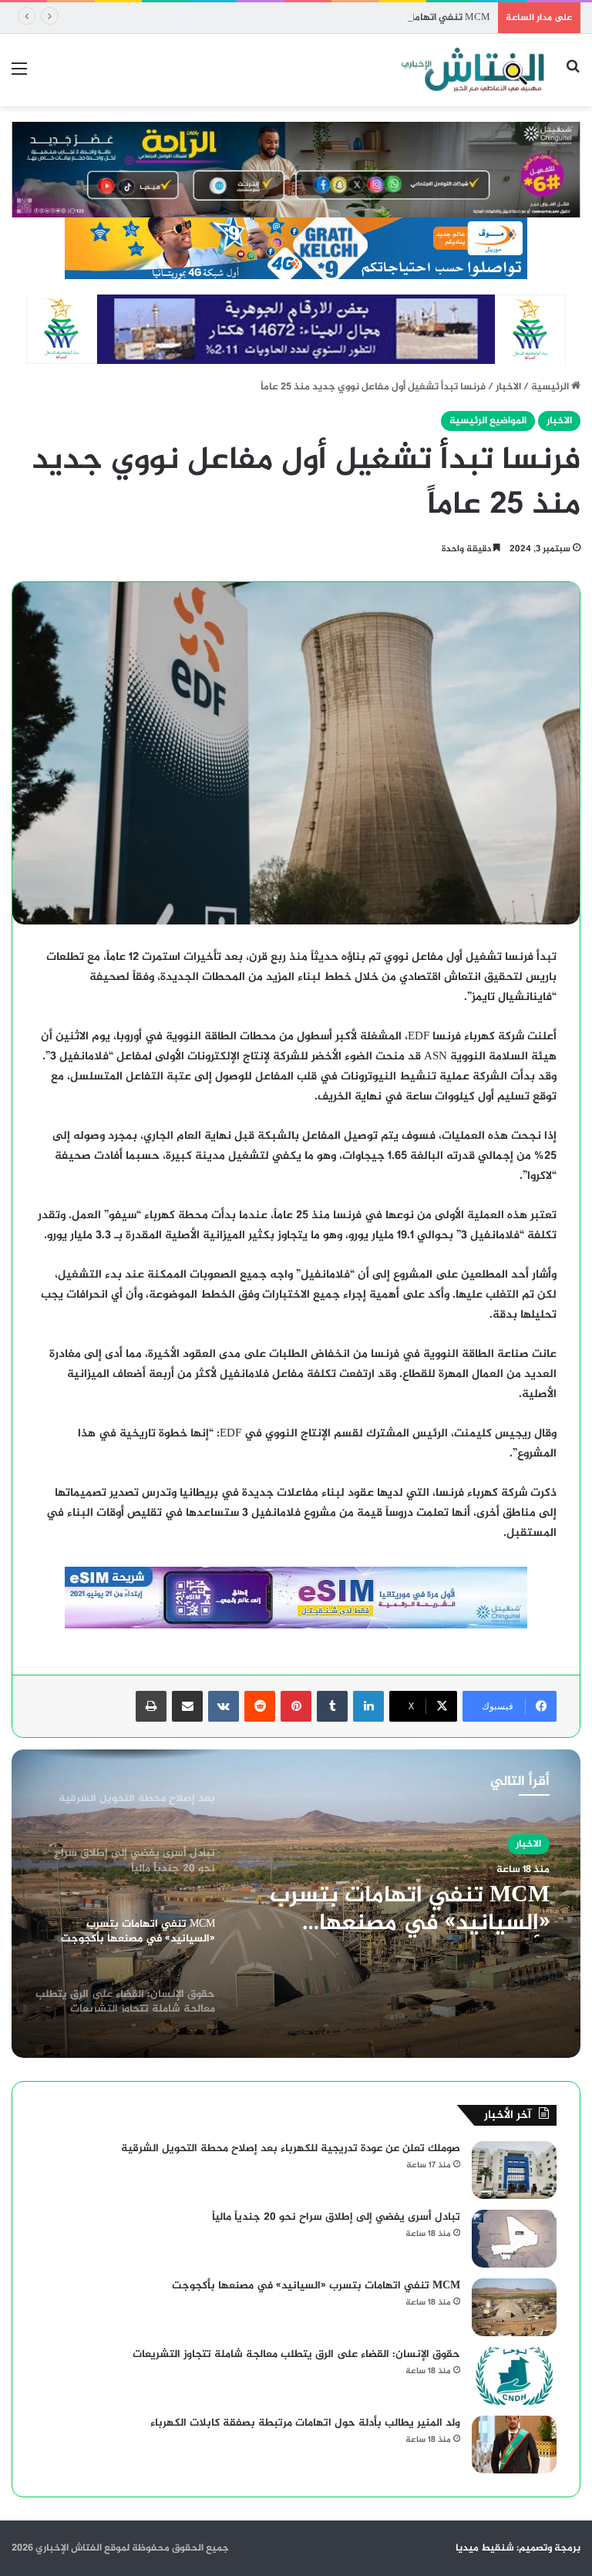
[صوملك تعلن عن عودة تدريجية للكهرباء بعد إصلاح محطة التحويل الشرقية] (514, 2170)
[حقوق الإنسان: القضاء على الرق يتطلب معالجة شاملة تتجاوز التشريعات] (514, 2376)
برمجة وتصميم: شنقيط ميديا (518, 2548)
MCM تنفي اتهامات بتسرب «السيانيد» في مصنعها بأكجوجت (358, 18)
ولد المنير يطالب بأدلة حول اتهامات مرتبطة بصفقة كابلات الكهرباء (305, 2423)
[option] (296, 1904)
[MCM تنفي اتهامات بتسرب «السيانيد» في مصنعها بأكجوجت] (514, 2307)
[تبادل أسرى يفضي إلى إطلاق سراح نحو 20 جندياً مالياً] (514, 2239)
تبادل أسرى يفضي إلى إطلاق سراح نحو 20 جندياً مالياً (336, 2217)
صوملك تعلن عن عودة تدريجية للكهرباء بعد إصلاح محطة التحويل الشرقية (291, 2148)
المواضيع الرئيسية (488, 421)
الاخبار (508, 387)
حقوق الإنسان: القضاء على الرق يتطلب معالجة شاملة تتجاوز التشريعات (296, 2354)
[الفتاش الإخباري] (472, 70)
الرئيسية (551, 387)
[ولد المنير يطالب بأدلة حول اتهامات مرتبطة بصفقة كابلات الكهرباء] (514, 2445)
